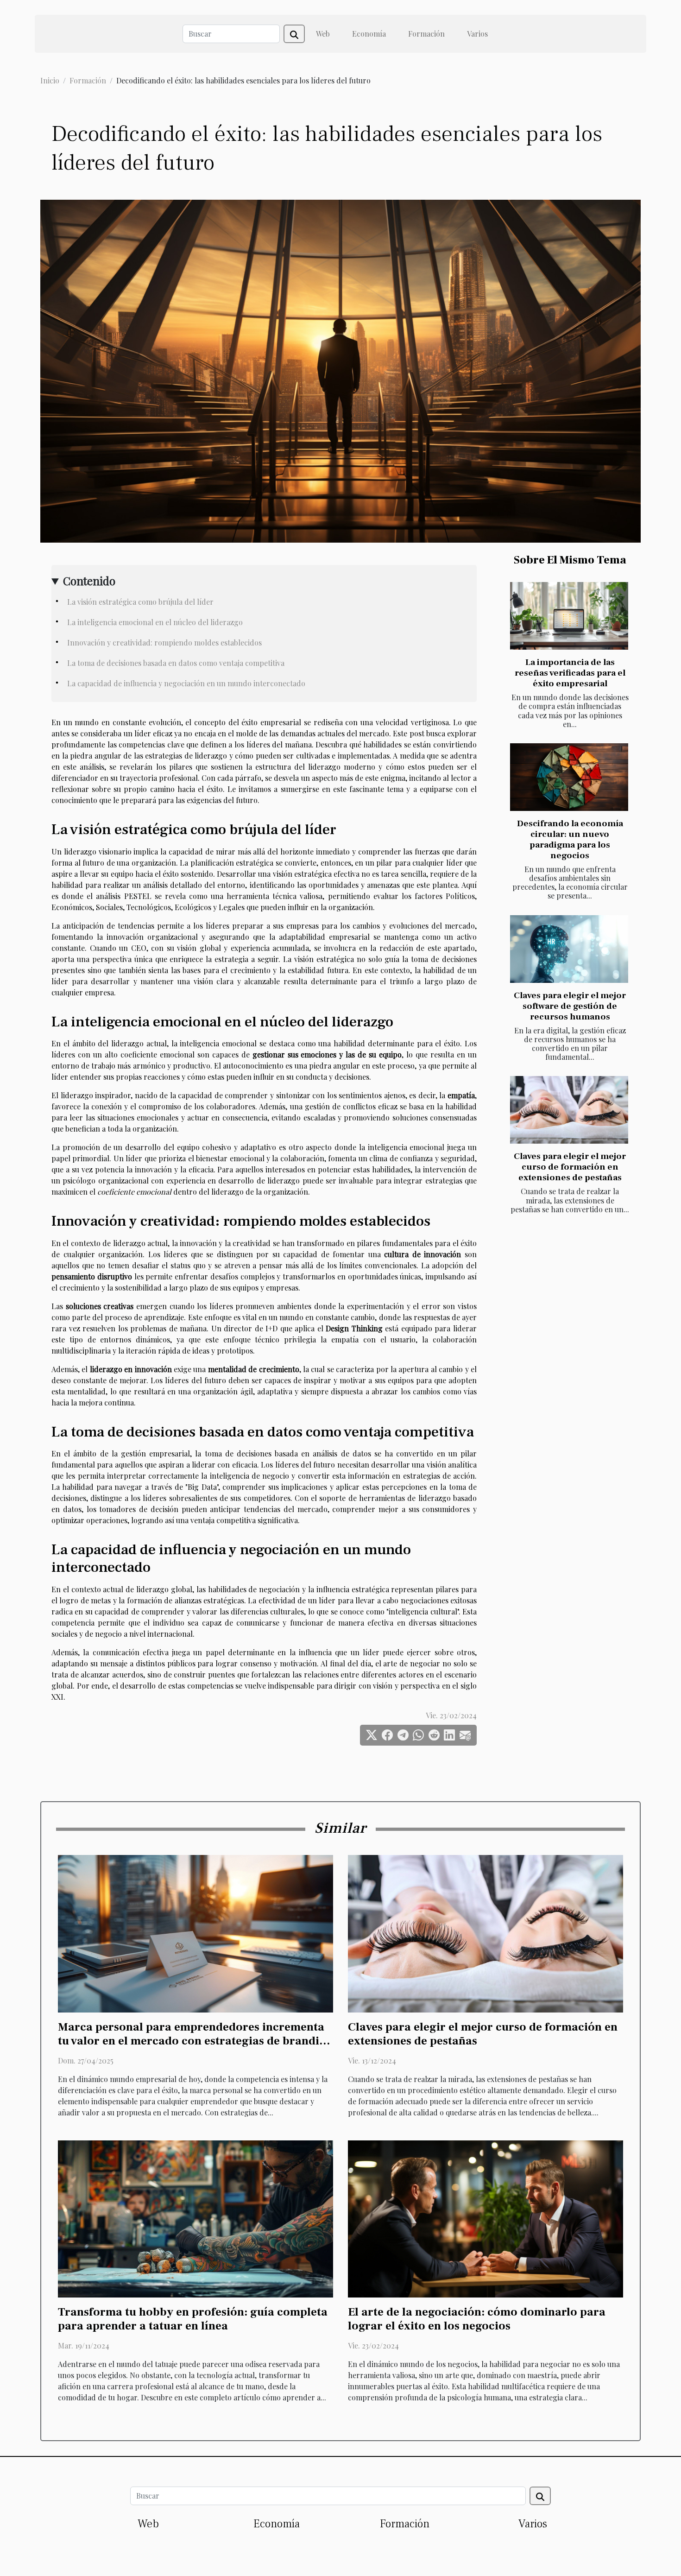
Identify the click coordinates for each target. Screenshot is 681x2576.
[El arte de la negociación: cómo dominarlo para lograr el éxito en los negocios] (486, 2218)
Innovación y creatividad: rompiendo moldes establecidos (164, 642)
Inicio (50, 80)
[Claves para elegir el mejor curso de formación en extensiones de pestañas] (569, 1110)
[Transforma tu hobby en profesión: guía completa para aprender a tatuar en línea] (195, 2218)
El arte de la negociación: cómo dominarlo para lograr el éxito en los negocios (477, 2319)
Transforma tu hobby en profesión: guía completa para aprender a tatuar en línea (193, 2319)
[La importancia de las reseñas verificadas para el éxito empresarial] (569, 616)
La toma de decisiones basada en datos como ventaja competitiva (176, 663)
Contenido (89, 581)
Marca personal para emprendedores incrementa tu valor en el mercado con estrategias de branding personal (195, 2041)
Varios (477, 34)
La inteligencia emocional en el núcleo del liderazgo (155, 622)
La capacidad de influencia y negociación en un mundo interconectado (186, 683)
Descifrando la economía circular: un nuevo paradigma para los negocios (570, 839)
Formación (426, 34)
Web (323, 34)
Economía (369, 34)
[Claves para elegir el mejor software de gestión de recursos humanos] (569, 949)
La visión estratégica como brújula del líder (140, 602)
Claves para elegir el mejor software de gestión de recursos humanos (570, 1006)
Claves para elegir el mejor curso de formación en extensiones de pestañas (570, 1167)
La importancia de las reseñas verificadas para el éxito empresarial (570, 673)
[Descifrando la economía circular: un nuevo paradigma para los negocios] (569, 777)
